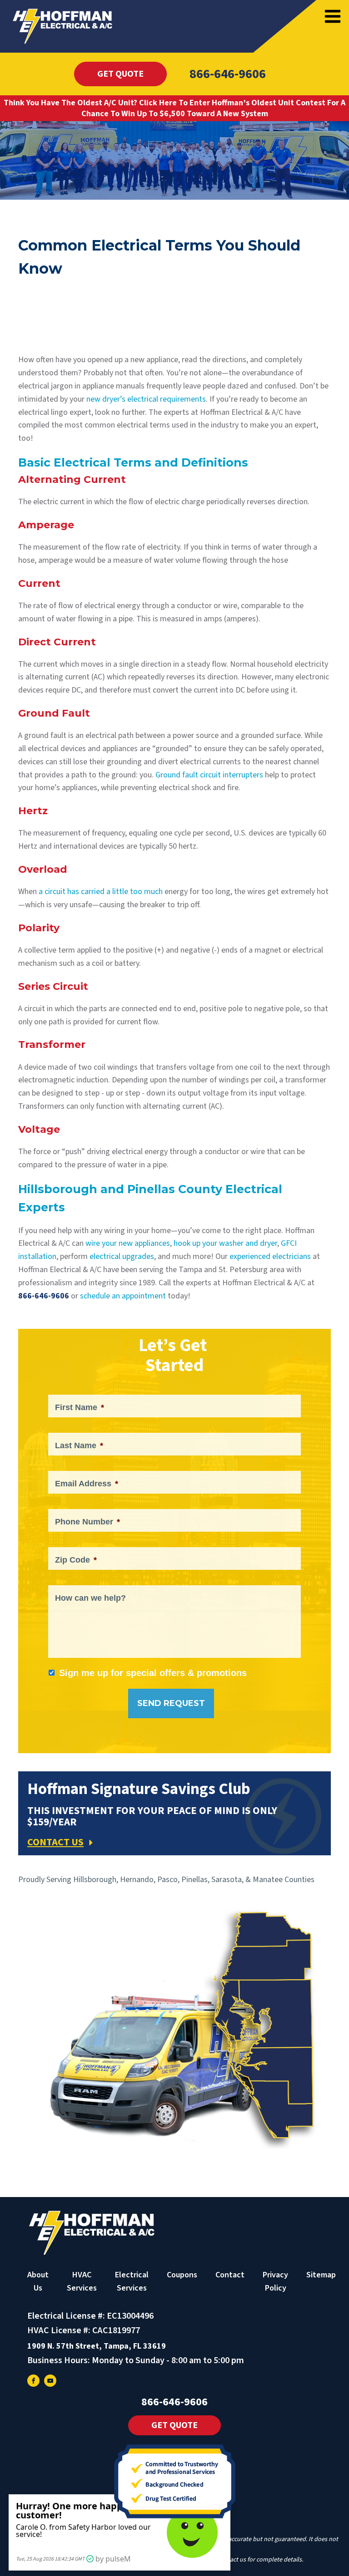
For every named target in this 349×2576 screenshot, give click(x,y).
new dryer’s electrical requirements (146, 399)
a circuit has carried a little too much (101, 892)
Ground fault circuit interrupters (209, 775)
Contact (230, 2275)
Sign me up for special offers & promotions (153, 1673)
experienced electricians (270, 1256)
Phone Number (87, 1522)
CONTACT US (55, 1842)
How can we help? (90, 1598)
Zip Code (76, 1560)
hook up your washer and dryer (225, 1243)
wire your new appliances (128, 1243)
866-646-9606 (228, 74)
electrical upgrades (122, 1256)
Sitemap (321, 2275)
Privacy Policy (275, 2281)
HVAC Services (82, 2281)
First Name (80, 1407)
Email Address (87, 1484)
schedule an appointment (123, 1296)
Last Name (79, 1445)
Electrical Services (132, 2281)
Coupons (182, 2275)
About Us (38, 2281)
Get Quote (120, 74)
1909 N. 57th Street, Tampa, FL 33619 (97, 2346)
